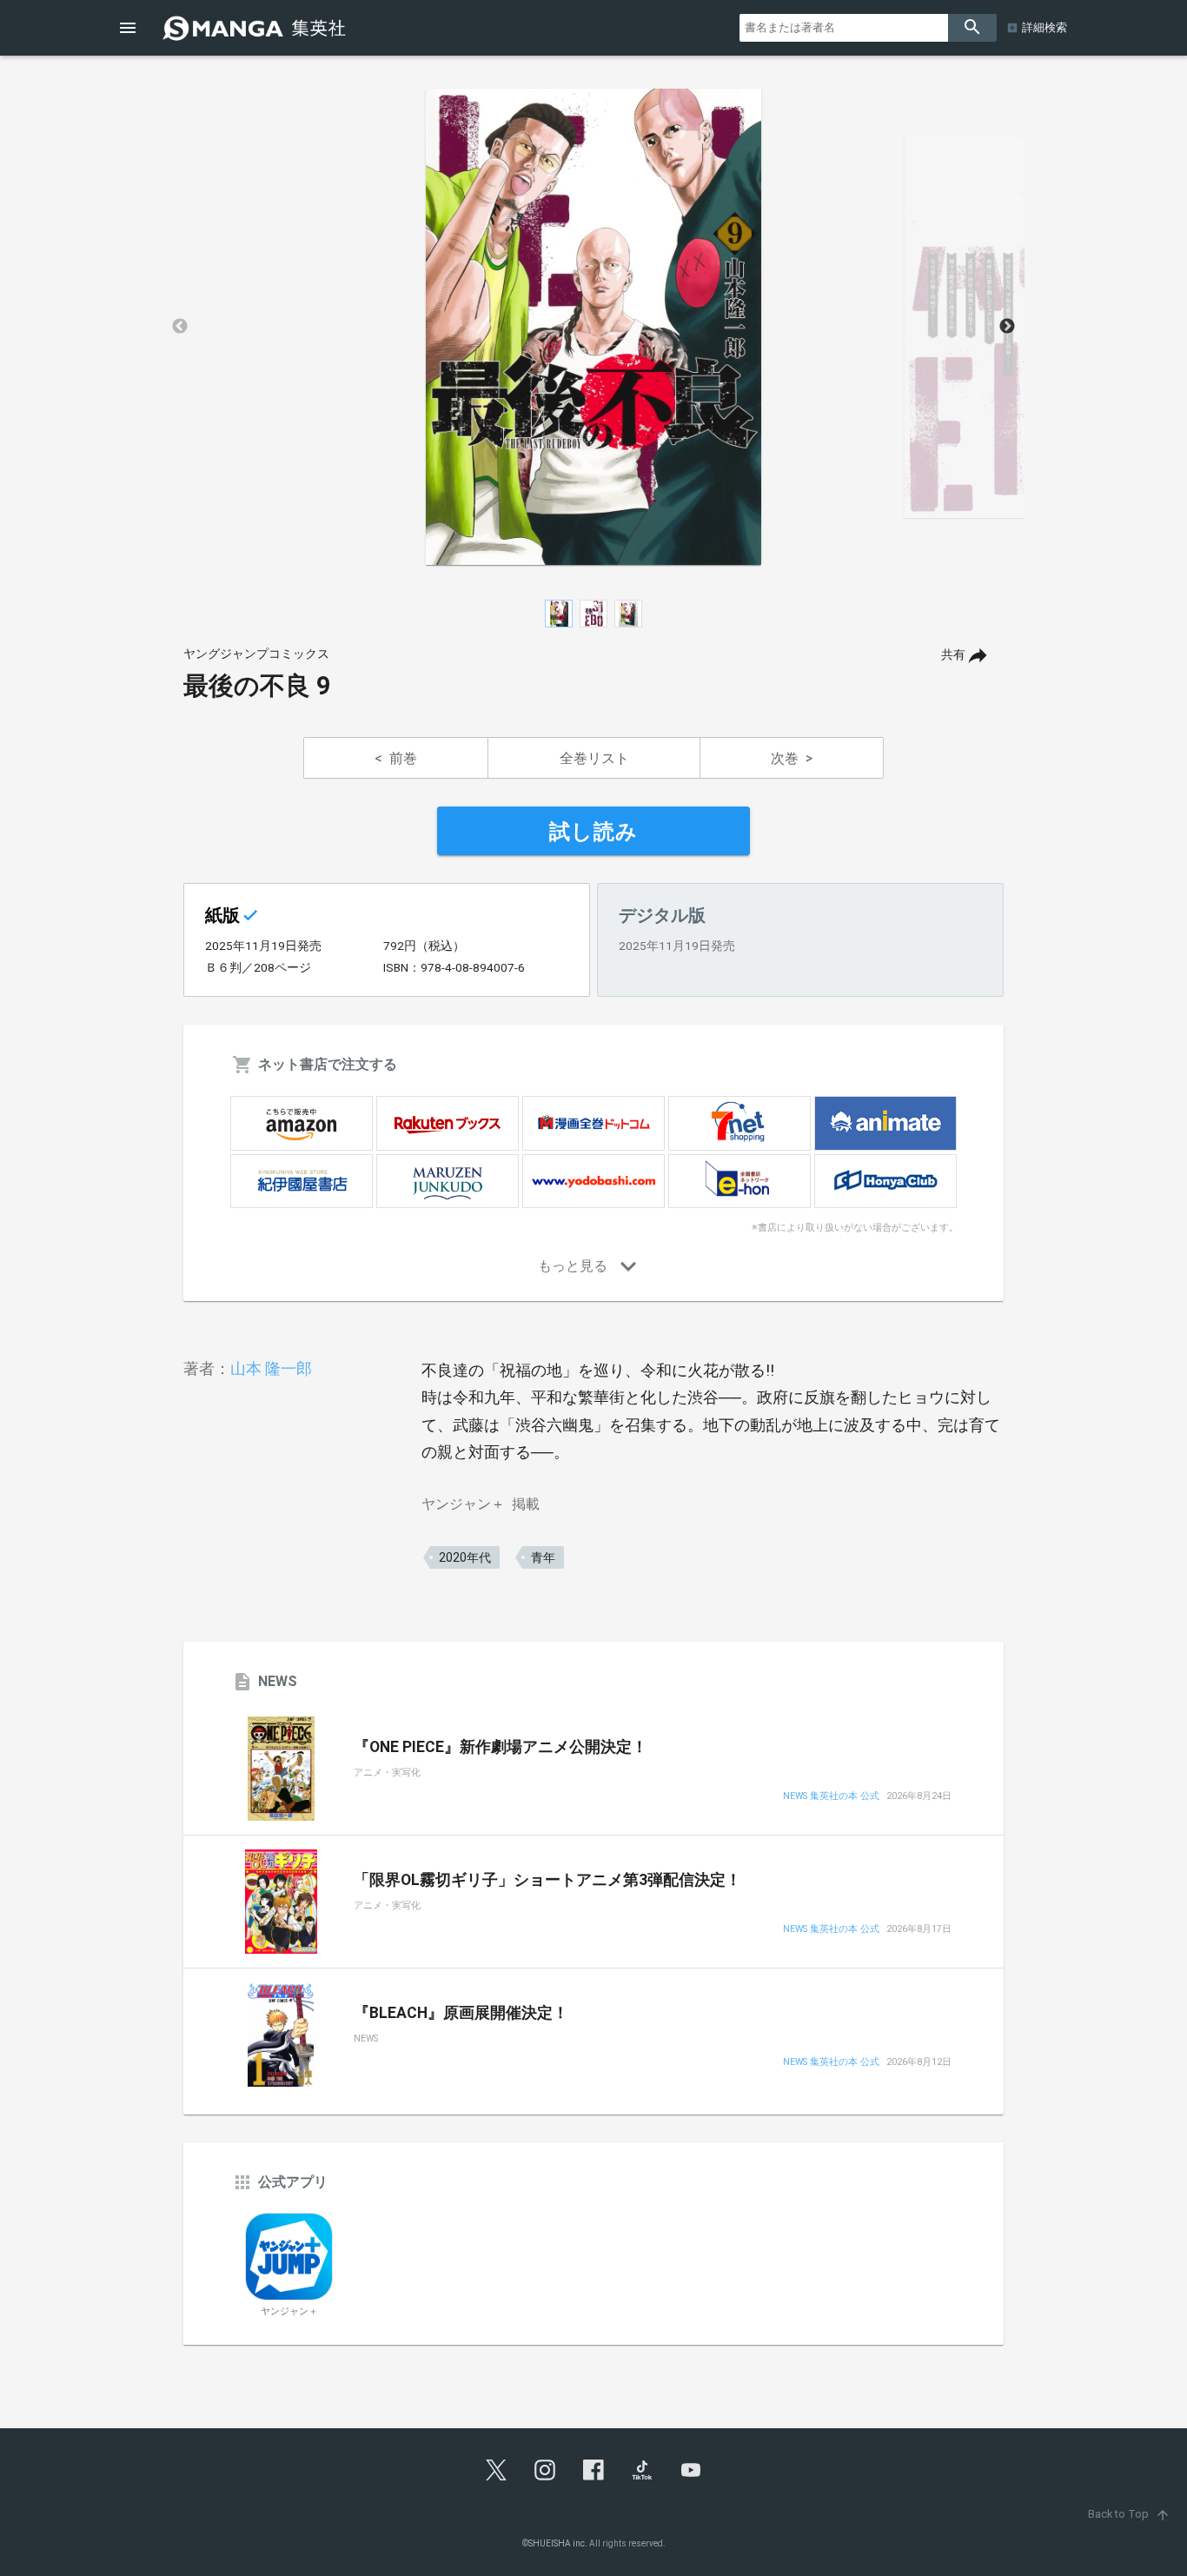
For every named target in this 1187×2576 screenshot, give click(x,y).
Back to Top (1129, 2514)
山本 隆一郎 (271, 1368)
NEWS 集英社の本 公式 (831, 1797)
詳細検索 (1044, 27)
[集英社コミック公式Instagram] (545, 2470)
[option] (593, 327)
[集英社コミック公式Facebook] (593, 2470)
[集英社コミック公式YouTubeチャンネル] (691, 2470)
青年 (543, 1557)
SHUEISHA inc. (558, 2543)
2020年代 (465, 1557)
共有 (953, 655)
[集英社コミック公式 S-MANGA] (256, 28)
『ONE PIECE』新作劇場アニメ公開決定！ (501, 1747)
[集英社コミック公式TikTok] (642, 2470)
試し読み (593, 832)
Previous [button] (180, 327)
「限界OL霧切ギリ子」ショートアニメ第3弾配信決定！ (547, 1880)
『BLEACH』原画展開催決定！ (461, 2013)
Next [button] (1007, 327)
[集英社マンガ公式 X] (496, 2470)
